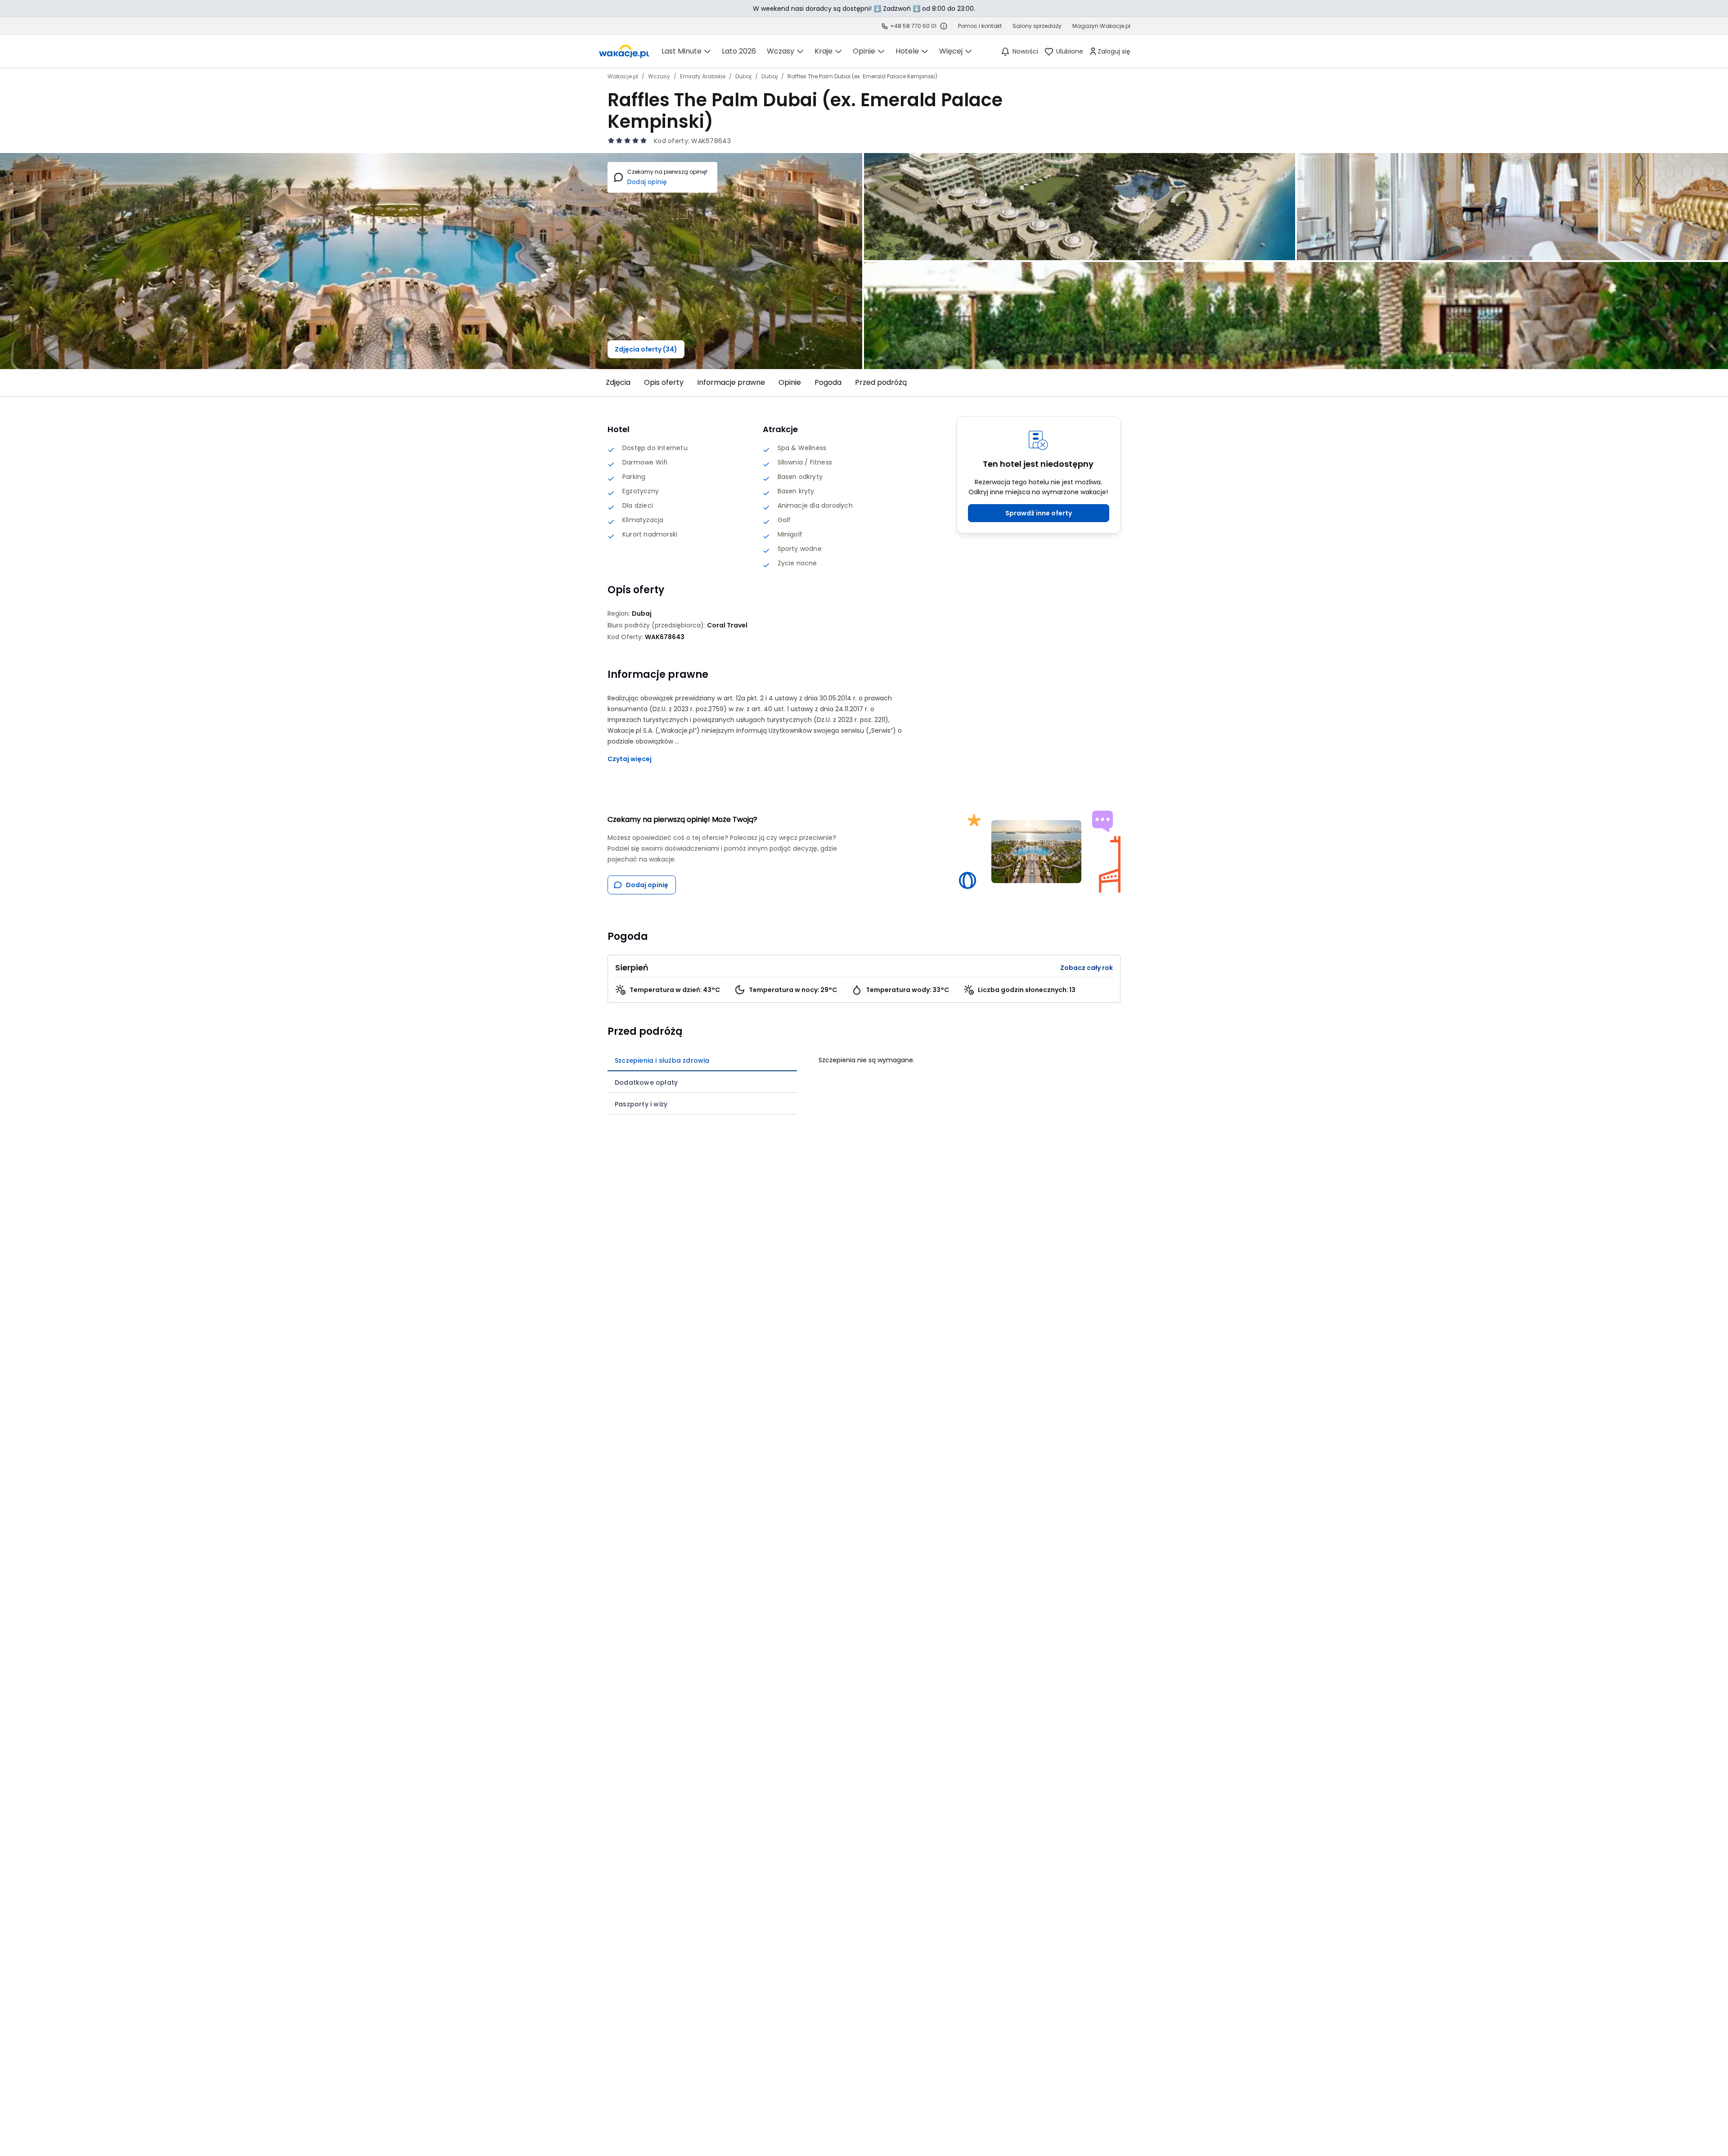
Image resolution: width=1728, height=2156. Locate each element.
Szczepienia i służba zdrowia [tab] (662, 1060)
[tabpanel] (970, 1057)
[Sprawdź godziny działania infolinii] (944, 26)
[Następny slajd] (1126, 383)
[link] (624, 51)
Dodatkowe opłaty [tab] (646, 1083)
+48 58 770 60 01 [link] (913, 26)
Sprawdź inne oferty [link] (1039, 513)
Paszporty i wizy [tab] (641, 1104)
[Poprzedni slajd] (602, 383)
